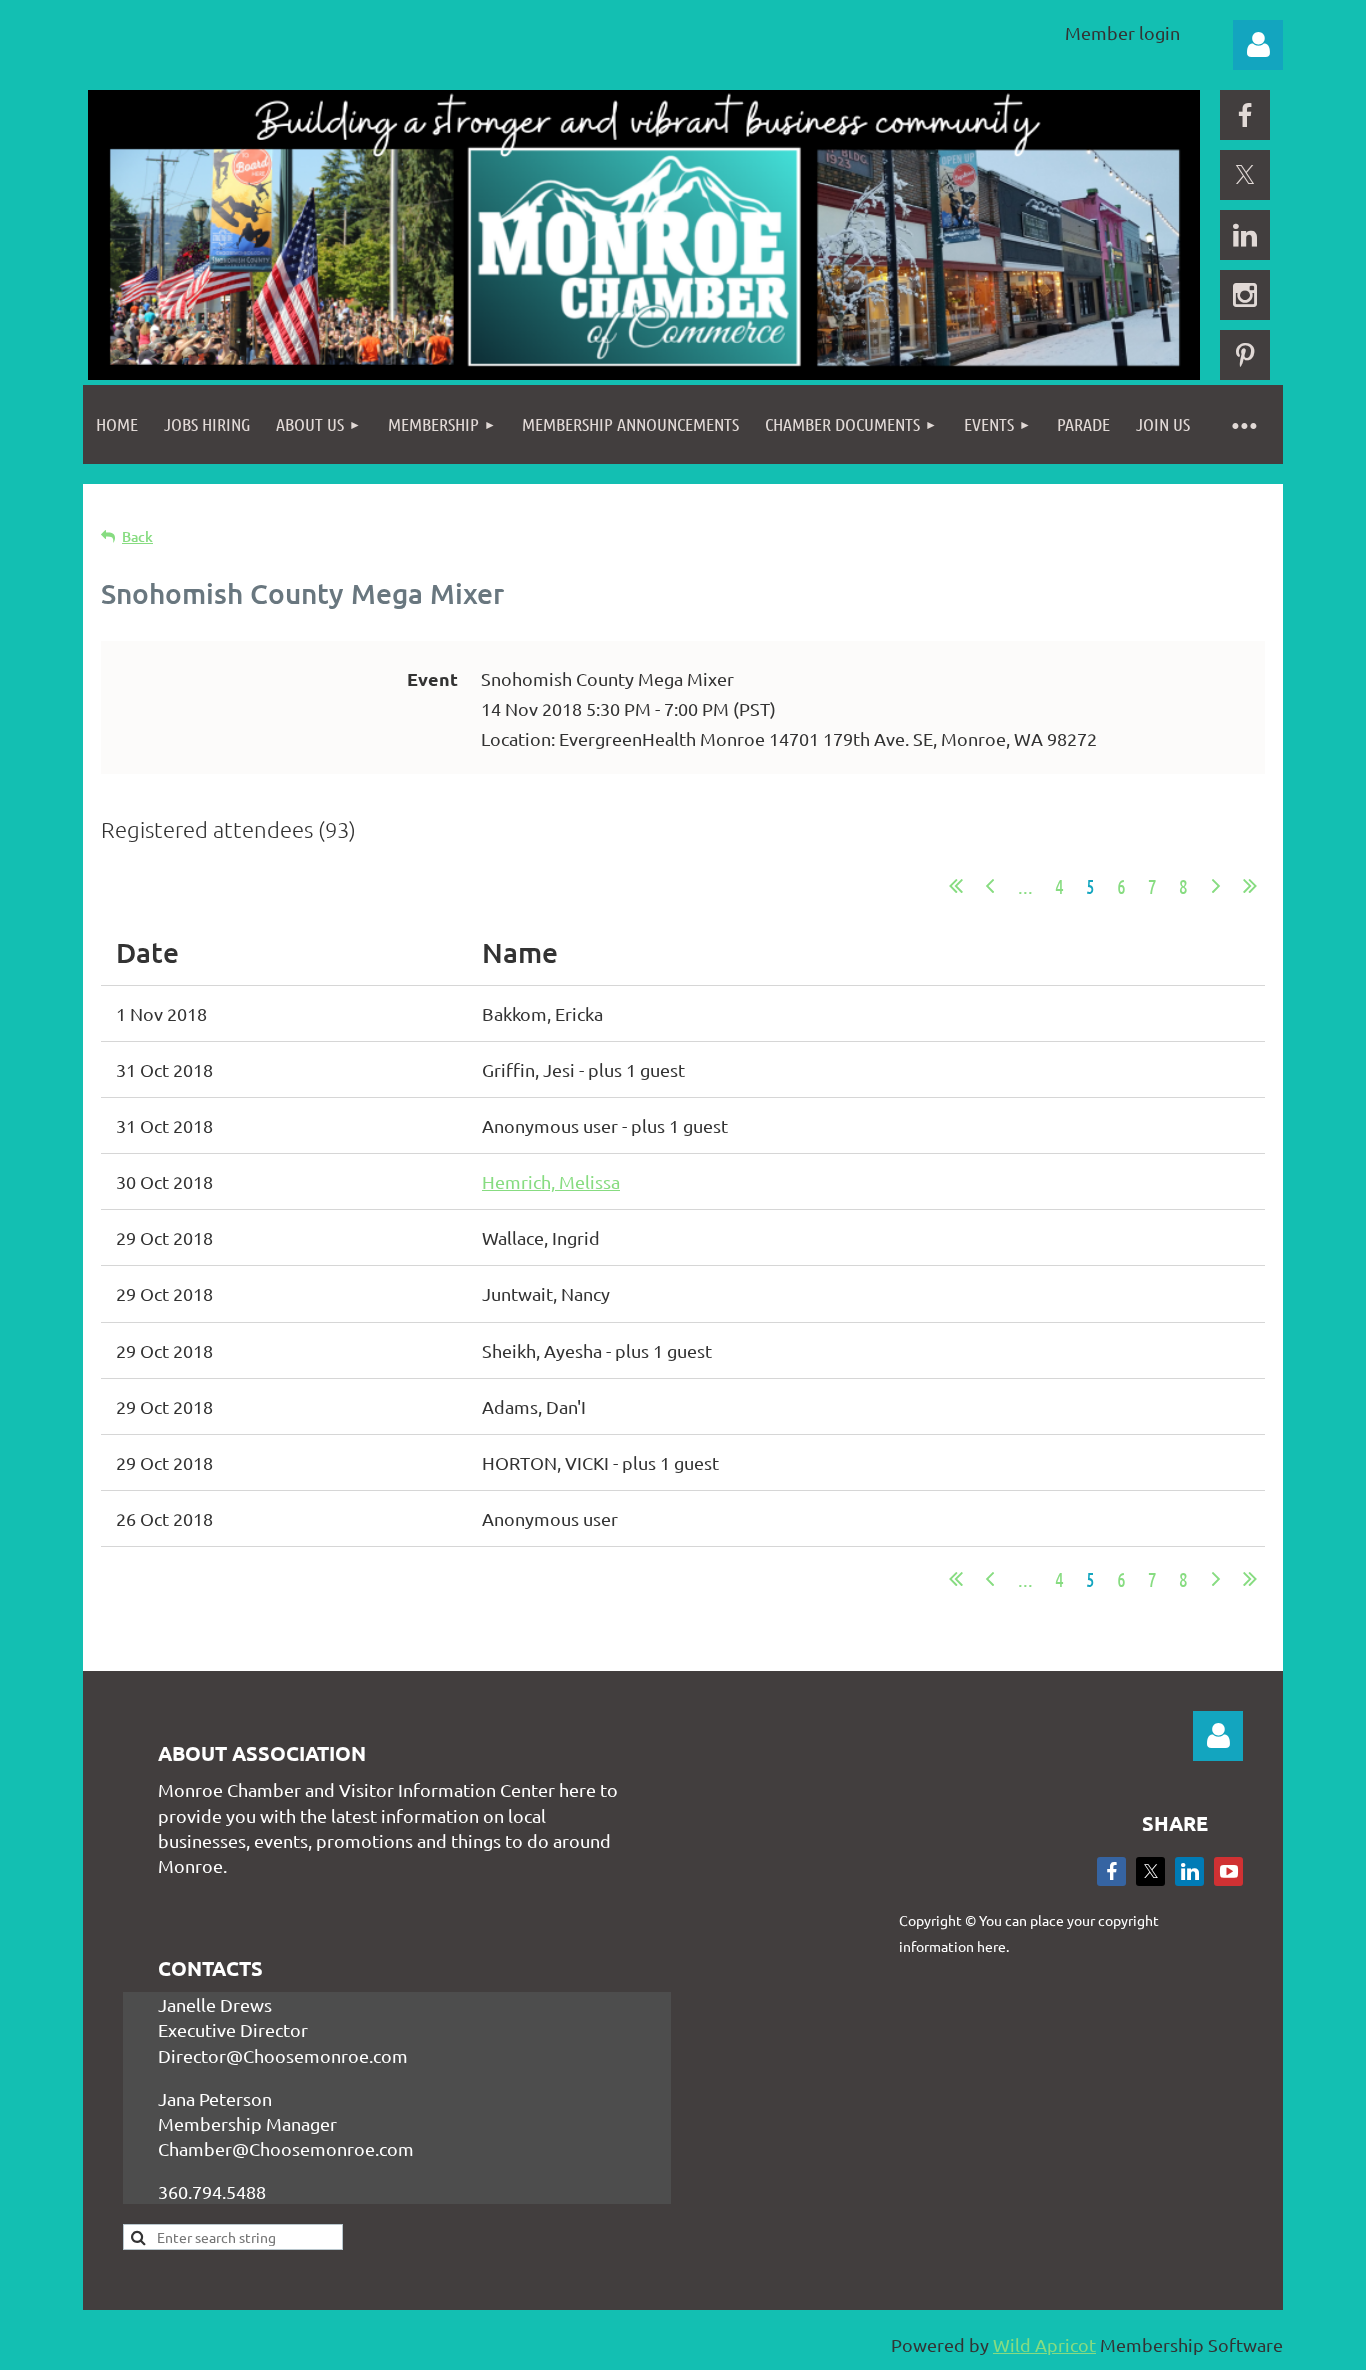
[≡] (1243, 424)
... (1025, 886)
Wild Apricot (1044, 2344)
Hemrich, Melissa (551, 1181)
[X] (1245, 175)
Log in (1258, 45)
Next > (1216, 886)
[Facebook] (1245, 115)
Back (137, 536)
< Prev (990, 886)
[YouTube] (1228, 1871)
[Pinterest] (1245, 355)
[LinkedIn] (1245, 235)
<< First (956, 886)
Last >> (1250, 886)
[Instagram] (1245, 295)
